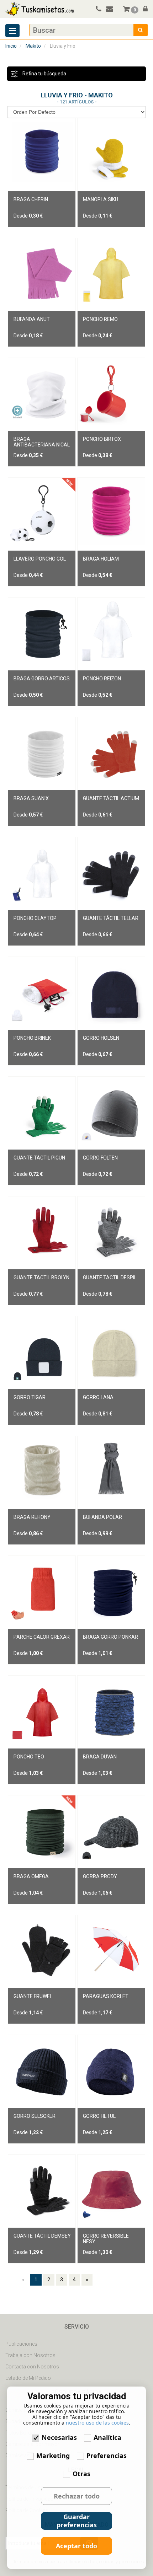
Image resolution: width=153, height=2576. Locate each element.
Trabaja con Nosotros (30, 2355)
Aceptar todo (76, 2546)
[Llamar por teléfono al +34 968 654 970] (97, 10)
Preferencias (107, 2455)
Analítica (107, 2437)
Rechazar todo (77, 2496)
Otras (81, 2474)
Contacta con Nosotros (32, 2367)
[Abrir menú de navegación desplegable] (12, 31)
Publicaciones (21, 2344)
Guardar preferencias (77, 2521)
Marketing (53, 2455)
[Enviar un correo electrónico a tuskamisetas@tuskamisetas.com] (113, 10)
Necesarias (59, 2437)
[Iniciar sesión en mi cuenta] (144, 10)
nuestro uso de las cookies (97, 2423)
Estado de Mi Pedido (28, 2378)
